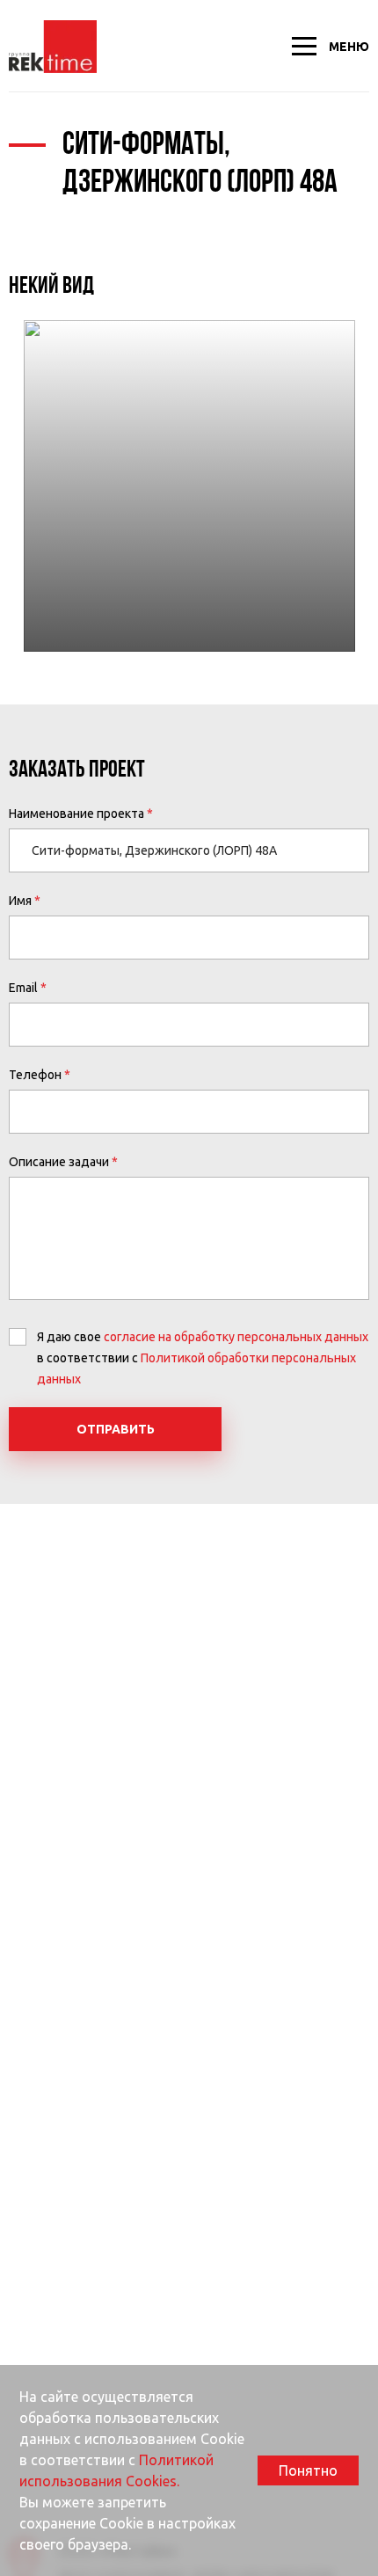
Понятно (308, 2470)
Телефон (35, 1075)
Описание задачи (59, 1162)
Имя (20, 901)
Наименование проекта (76, 814)
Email (23, 988)
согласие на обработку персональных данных (236, 1337)
